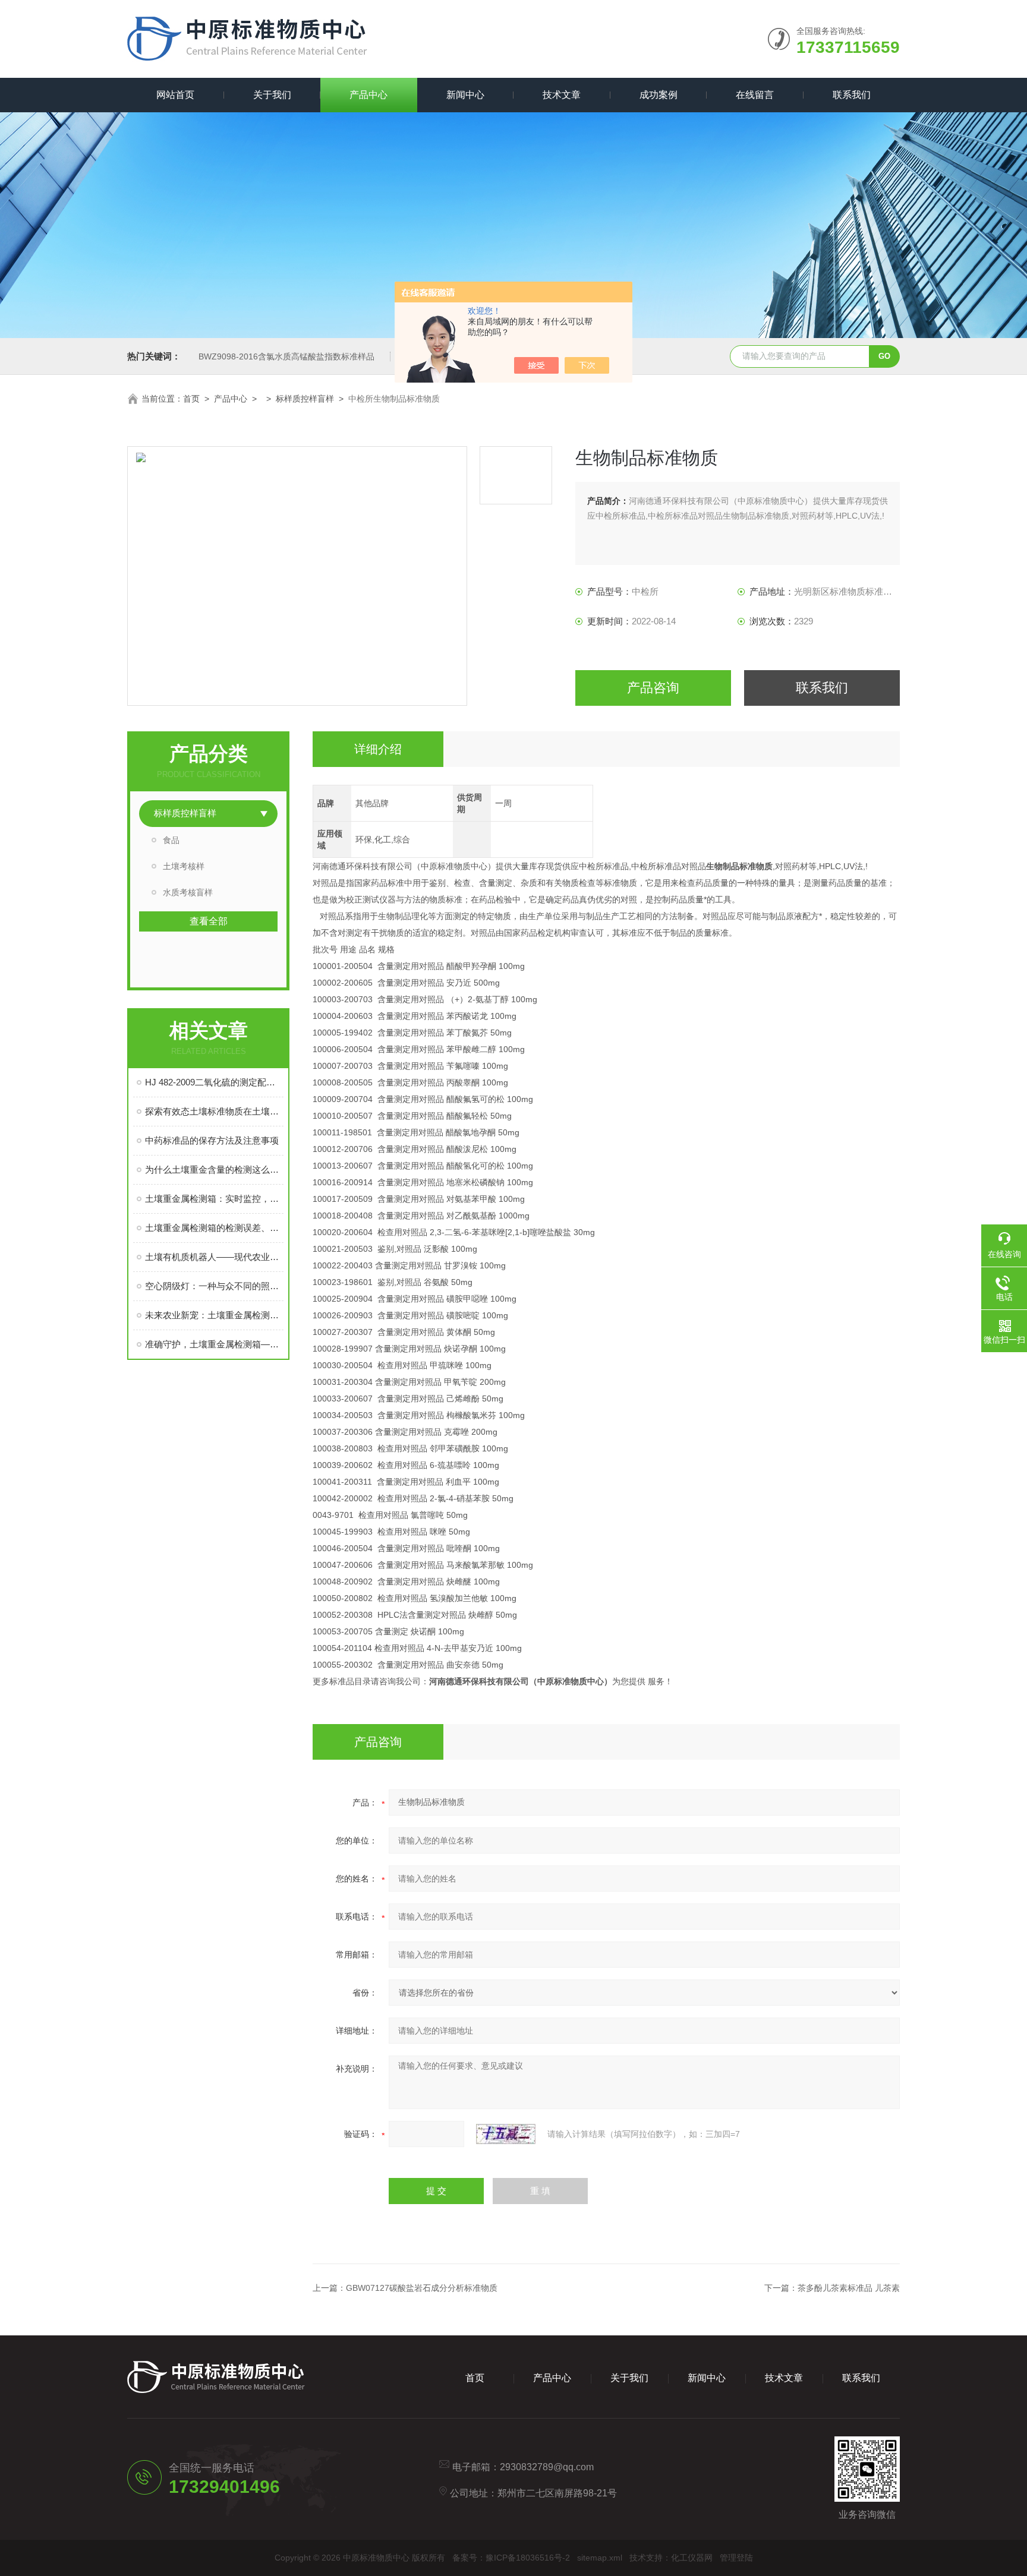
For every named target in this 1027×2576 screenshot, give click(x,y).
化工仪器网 (692, 2558)
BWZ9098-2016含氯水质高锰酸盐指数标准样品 (286, 356)
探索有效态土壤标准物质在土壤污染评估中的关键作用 (214, 1111)
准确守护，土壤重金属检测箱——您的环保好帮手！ (214, 1344)
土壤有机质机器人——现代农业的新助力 (214, 1257)
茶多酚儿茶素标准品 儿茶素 (849, 2288)
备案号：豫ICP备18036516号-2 (511, 2558)
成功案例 (659, 95)
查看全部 (209, 921)
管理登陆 (736, 2558)
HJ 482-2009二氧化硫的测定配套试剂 (214, 1082)
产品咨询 (653, 688)
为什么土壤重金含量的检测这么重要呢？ (214, 1169)
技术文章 (562, 95)
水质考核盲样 (188, 892)
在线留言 (755, 95)
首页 (191, 399)
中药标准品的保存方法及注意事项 (212, 1140)
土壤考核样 (184, 866)
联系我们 (852, 95)
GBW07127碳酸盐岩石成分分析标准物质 (422, 2288)
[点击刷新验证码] (506, 2134)
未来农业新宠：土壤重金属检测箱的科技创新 (214, 1315)
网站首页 (175, 95)
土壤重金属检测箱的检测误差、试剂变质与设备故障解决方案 (214, 1228)
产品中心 (368, 95)
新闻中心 (465, 95)
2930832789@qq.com (547, 2467)
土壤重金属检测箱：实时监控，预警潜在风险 (214, 1199)
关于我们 (272, 95)
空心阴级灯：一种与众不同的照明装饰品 (214, 1286)
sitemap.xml (600, 2558)
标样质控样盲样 (305, 399)
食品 (171, 840)
